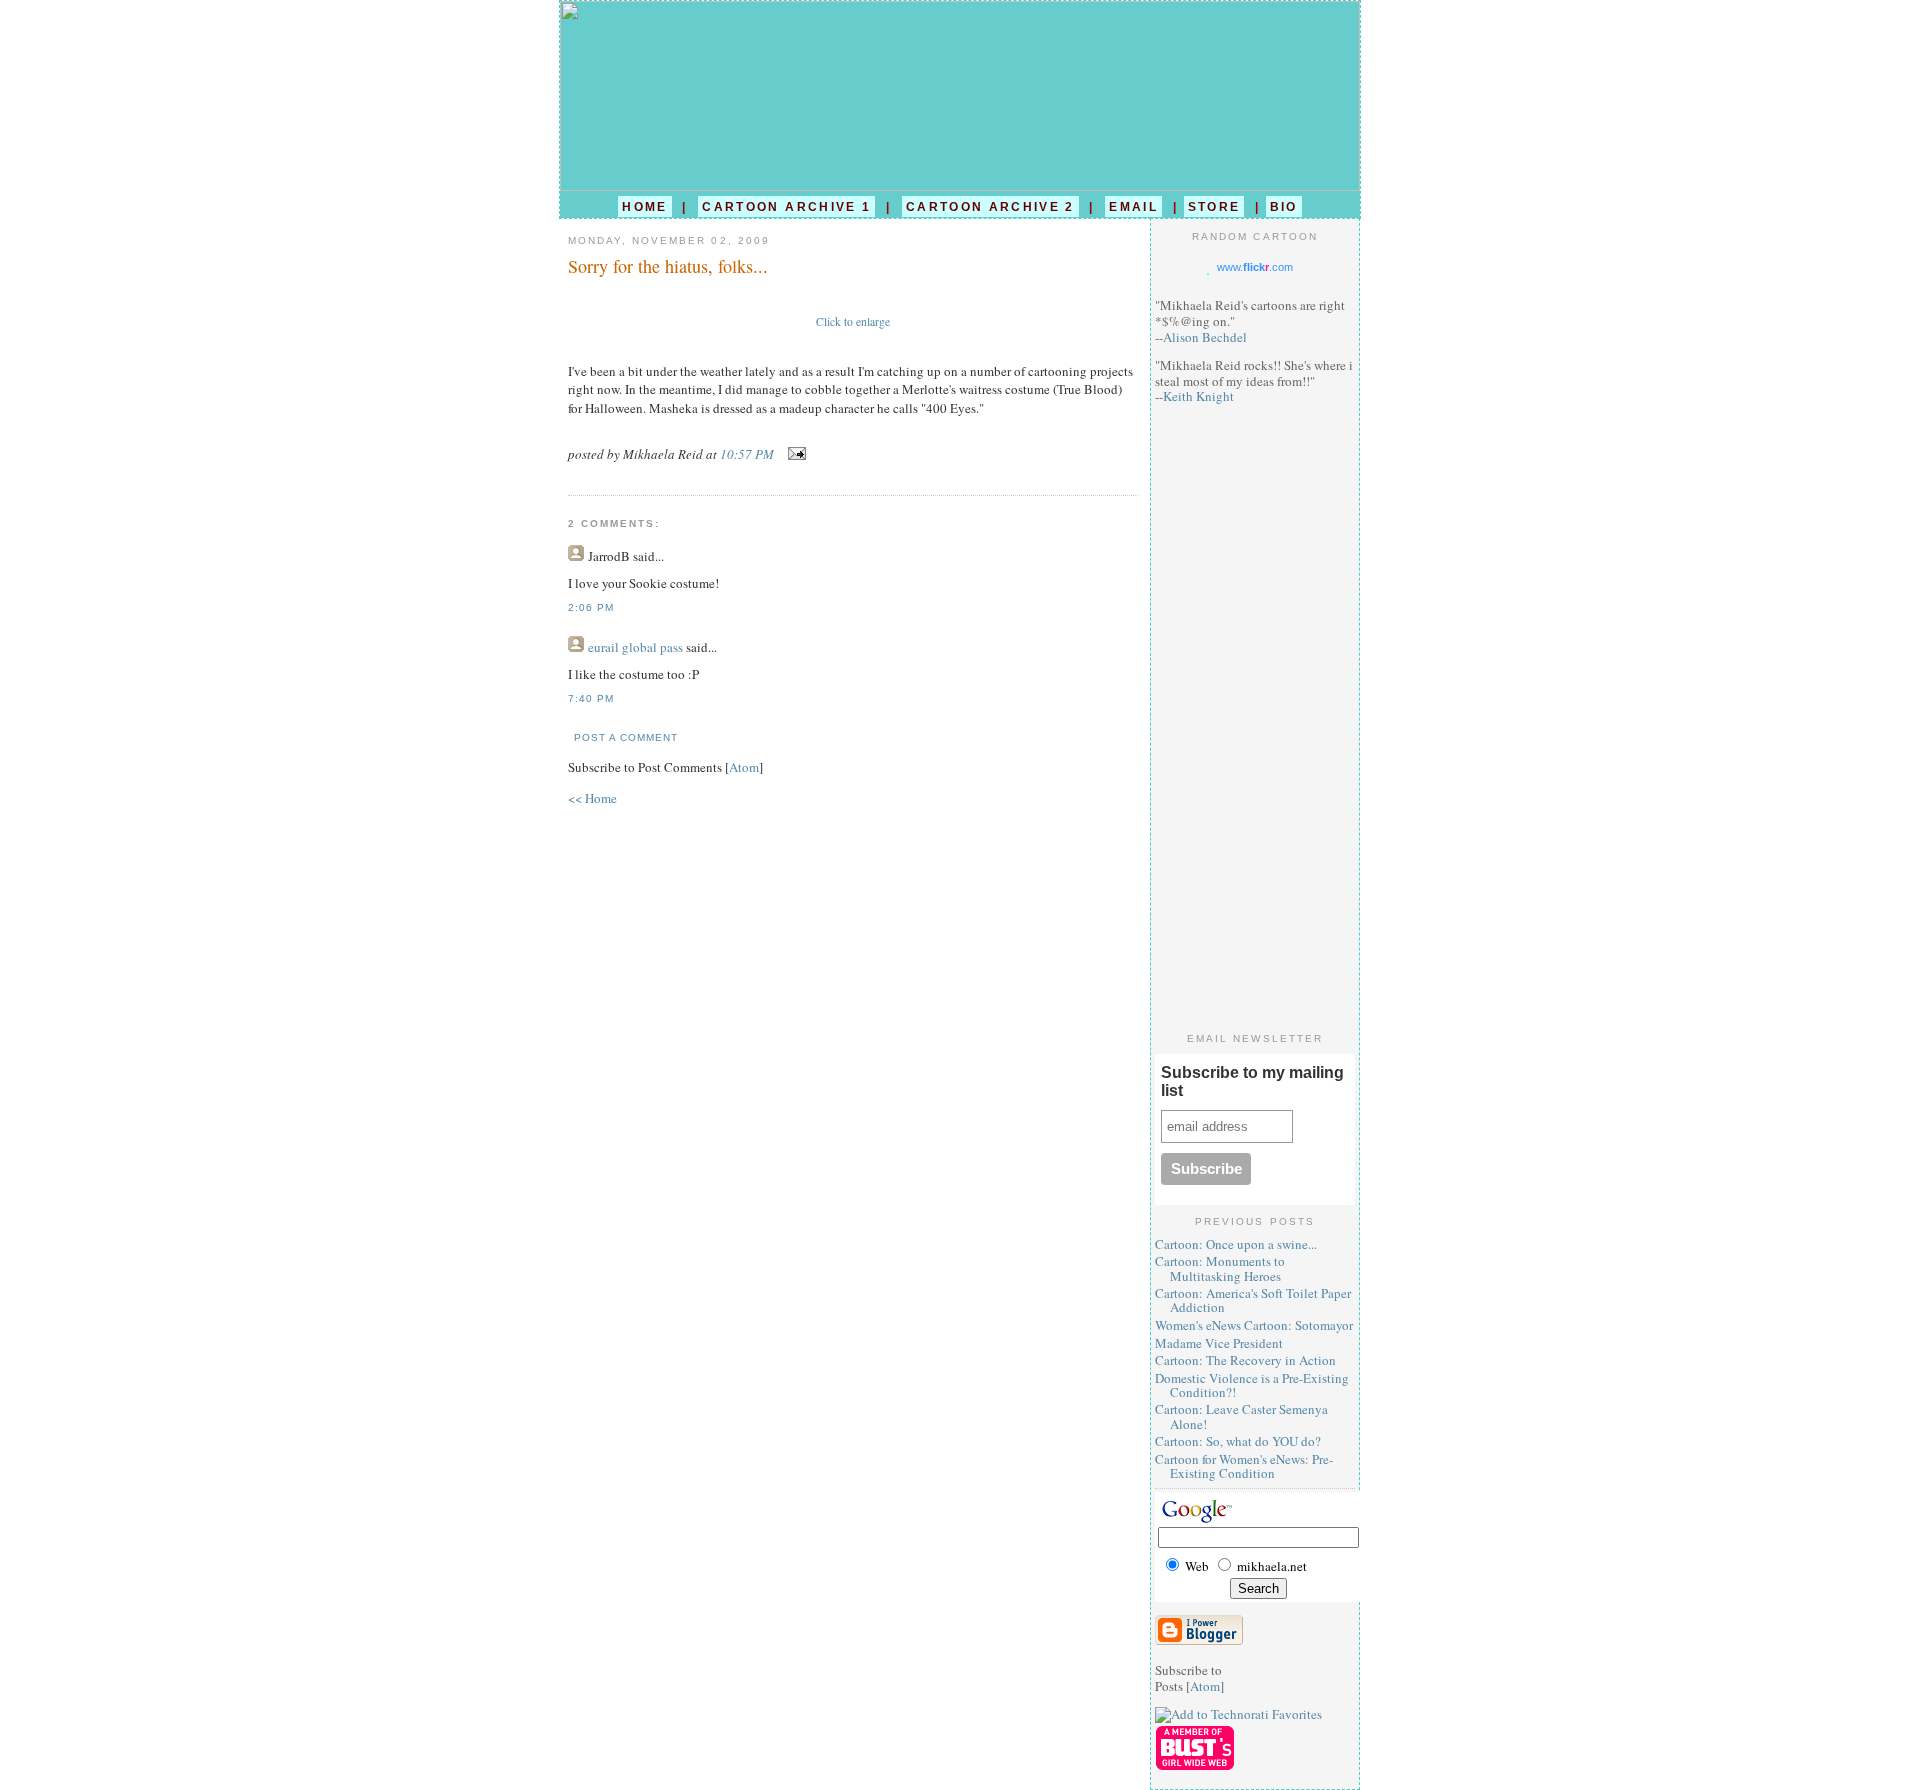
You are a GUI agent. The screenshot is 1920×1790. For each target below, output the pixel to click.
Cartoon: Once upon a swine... (1236, 1244)
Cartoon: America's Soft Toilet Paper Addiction (1253, 1300)
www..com (1255, 267)
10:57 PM (748, 454)
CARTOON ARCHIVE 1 (786, 206)
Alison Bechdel (1205, 337)
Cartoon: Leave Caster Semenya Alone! (1241, 1416)
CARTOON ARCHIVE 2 (990, 206)
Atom (744, 767)
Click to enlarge (853, 321)
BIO (1284, 206)
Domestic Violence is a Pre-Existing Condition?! (1252, 1385)
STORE (1214, 206)
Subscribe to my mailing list (1252, 1081)
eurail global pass (635, 647)
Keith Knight (1198, 396)
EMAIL (1133, 206)
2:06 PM (591, 607)
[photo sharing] (853, 303)
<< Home (592, 798)
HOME (644, 206)
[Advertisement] (1255, 718)
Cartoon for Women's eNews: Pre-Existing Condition (1244, 1466)
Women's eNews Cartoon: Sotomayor (1254, 1325)
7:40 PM (591, 698)
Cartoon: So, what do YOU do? (1238, 1441)
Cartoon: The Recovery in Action (1245, 1360)
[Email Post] (793, 454)
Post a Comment (626, 737)
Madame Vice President (1219, 1343)
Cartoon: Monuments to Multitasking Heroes (1220, 1268)
